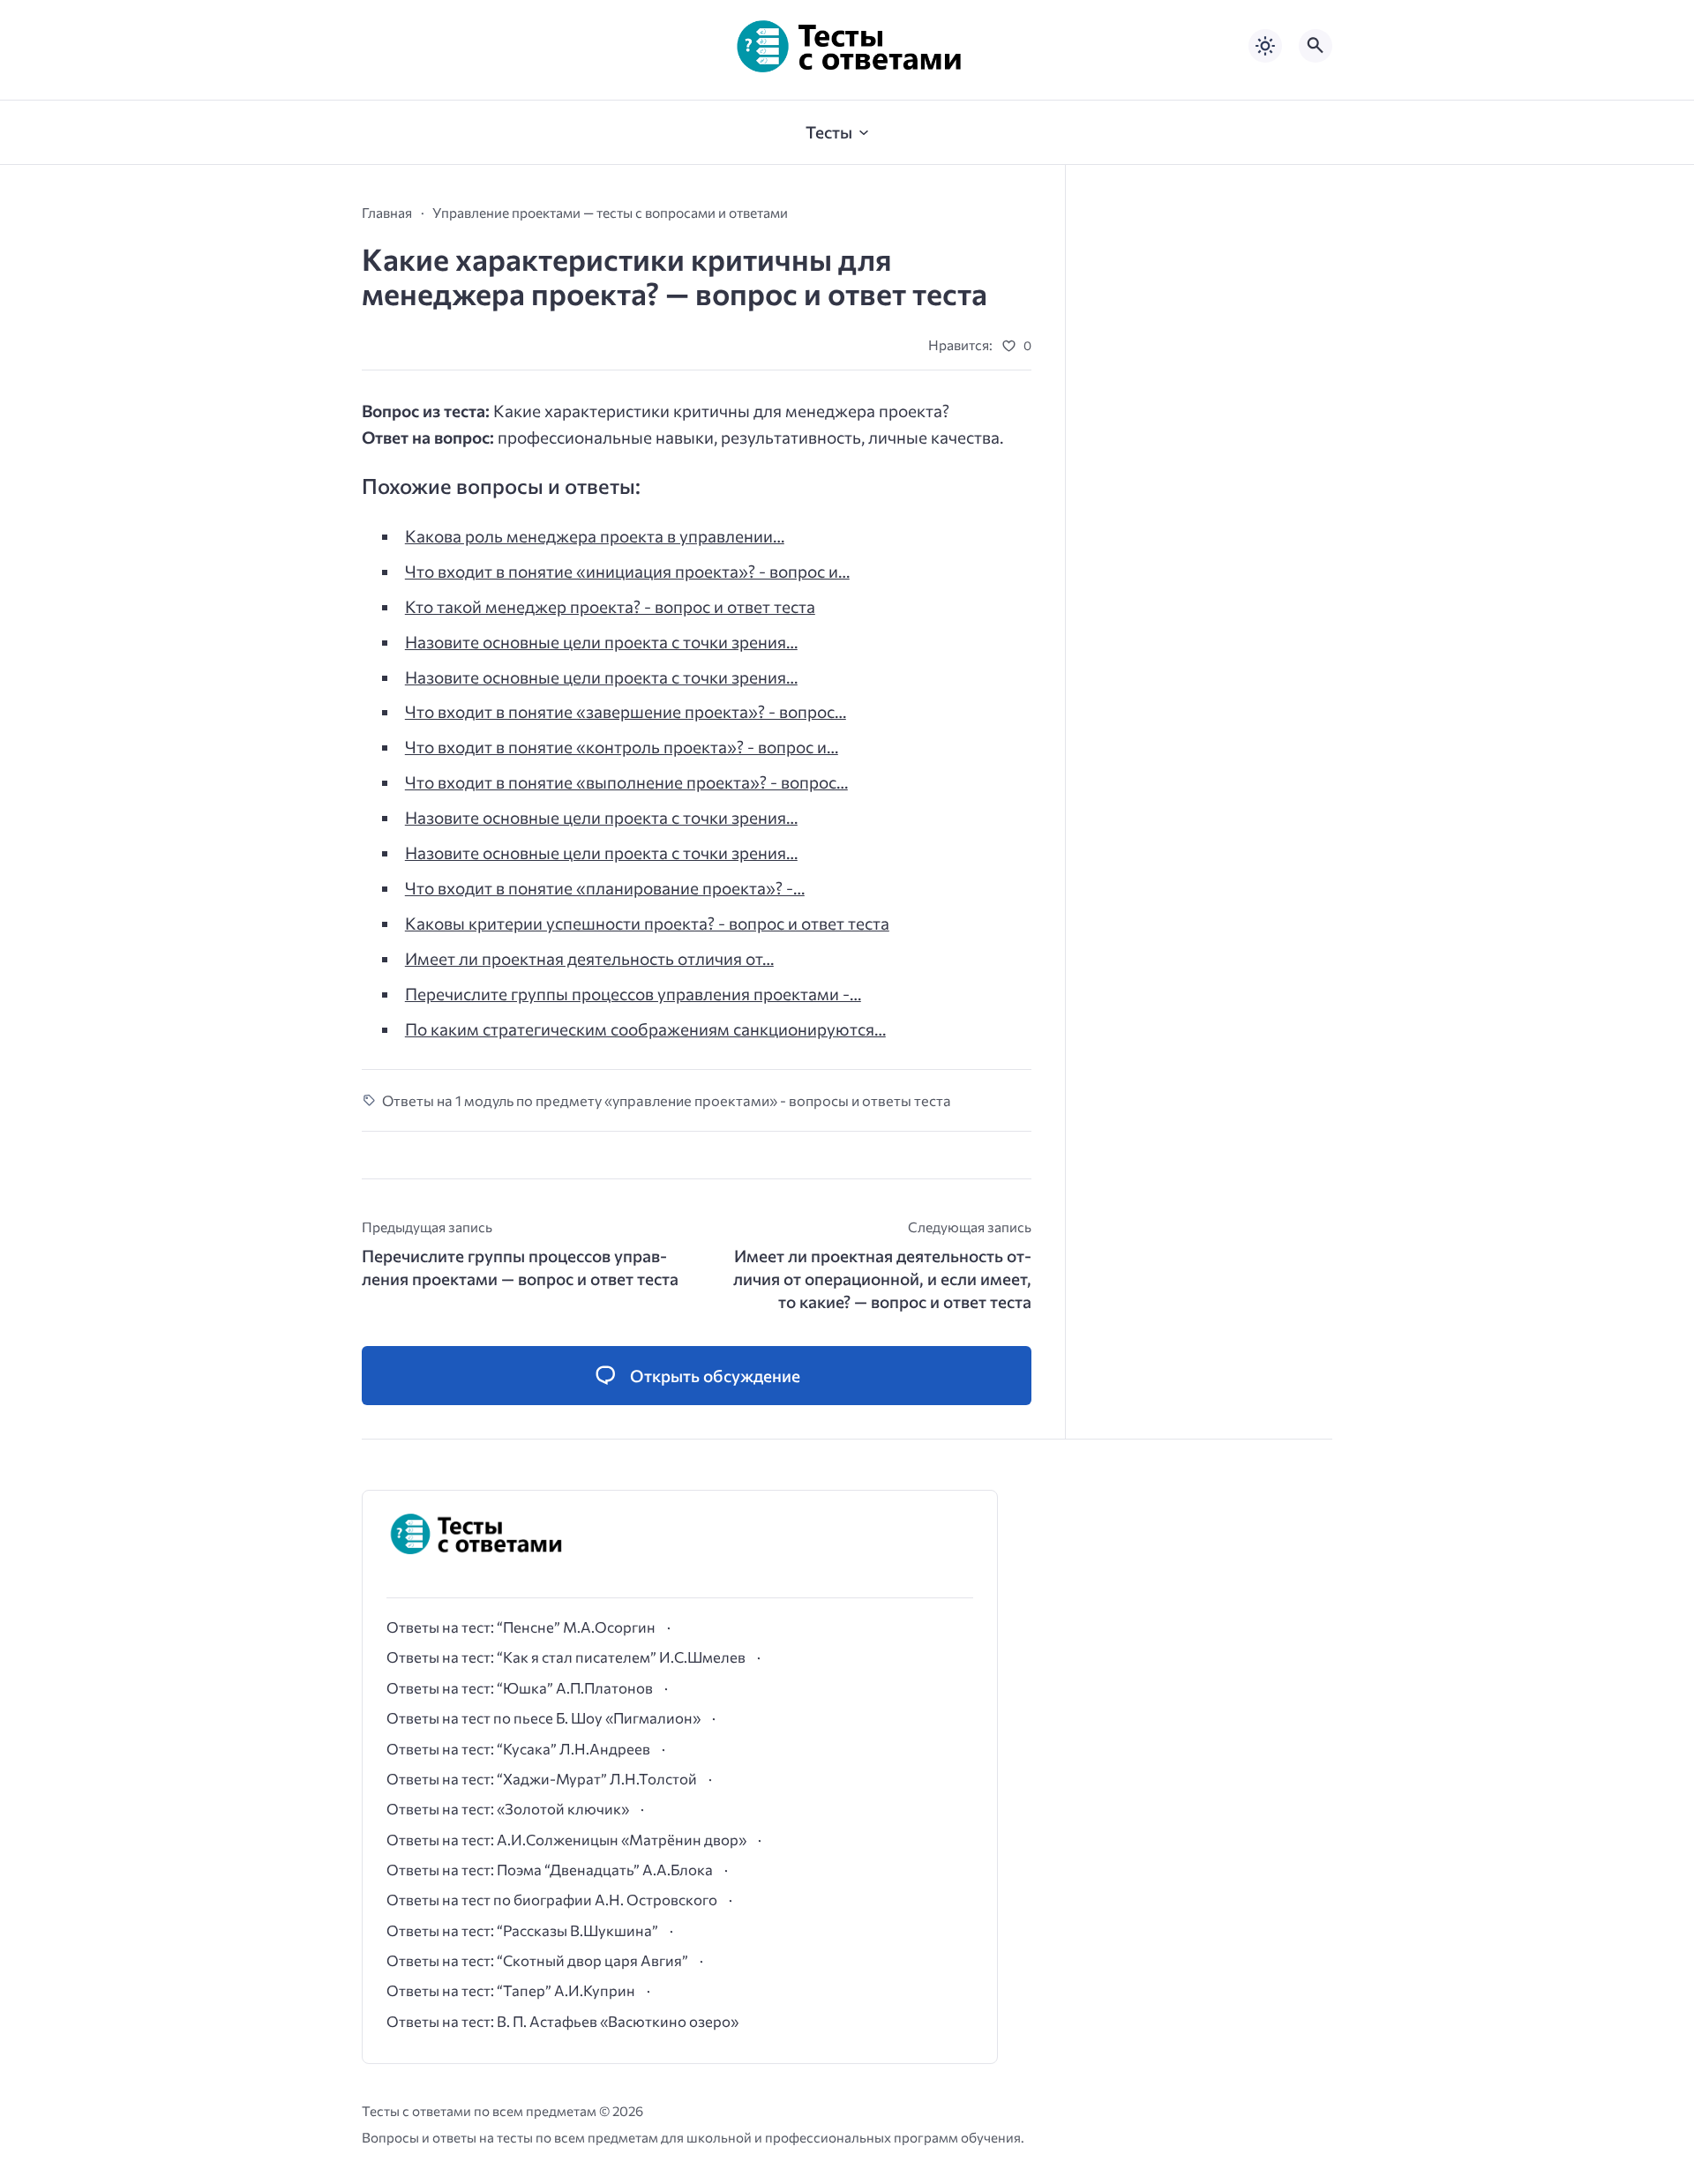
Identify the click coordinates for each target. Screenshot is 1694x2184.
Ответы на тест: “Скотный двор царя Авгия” (537, 1960)
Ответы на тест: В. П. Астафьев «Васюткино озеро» (562, 2021)
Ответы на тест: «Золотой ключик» (508, 1808)
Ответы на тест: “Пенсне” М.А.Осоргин (521, 1627)
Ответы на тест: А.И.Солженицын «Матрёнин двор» (566, 1839)
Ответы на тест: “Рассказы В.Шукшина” (522, 1930)
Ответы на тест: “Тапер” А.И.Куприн (511, 1990)
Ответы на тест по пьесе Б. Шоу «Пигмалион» (543, 1717)
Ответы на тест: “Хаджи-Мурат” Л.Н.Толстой (542, 1778)
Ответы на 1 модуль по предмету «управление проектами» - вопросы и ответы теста (667, 1100)
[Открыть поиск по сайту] (1315, 46)
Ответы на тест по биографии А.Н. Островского (552, 1899)
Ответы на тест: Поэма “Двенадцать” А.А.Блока (550, 1869)
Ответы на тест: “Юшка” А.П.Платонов (520, 1687)
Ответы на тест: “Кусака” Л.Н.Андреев (518, 1748)
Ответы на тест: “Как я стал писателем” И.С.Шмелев (566, 1657)
